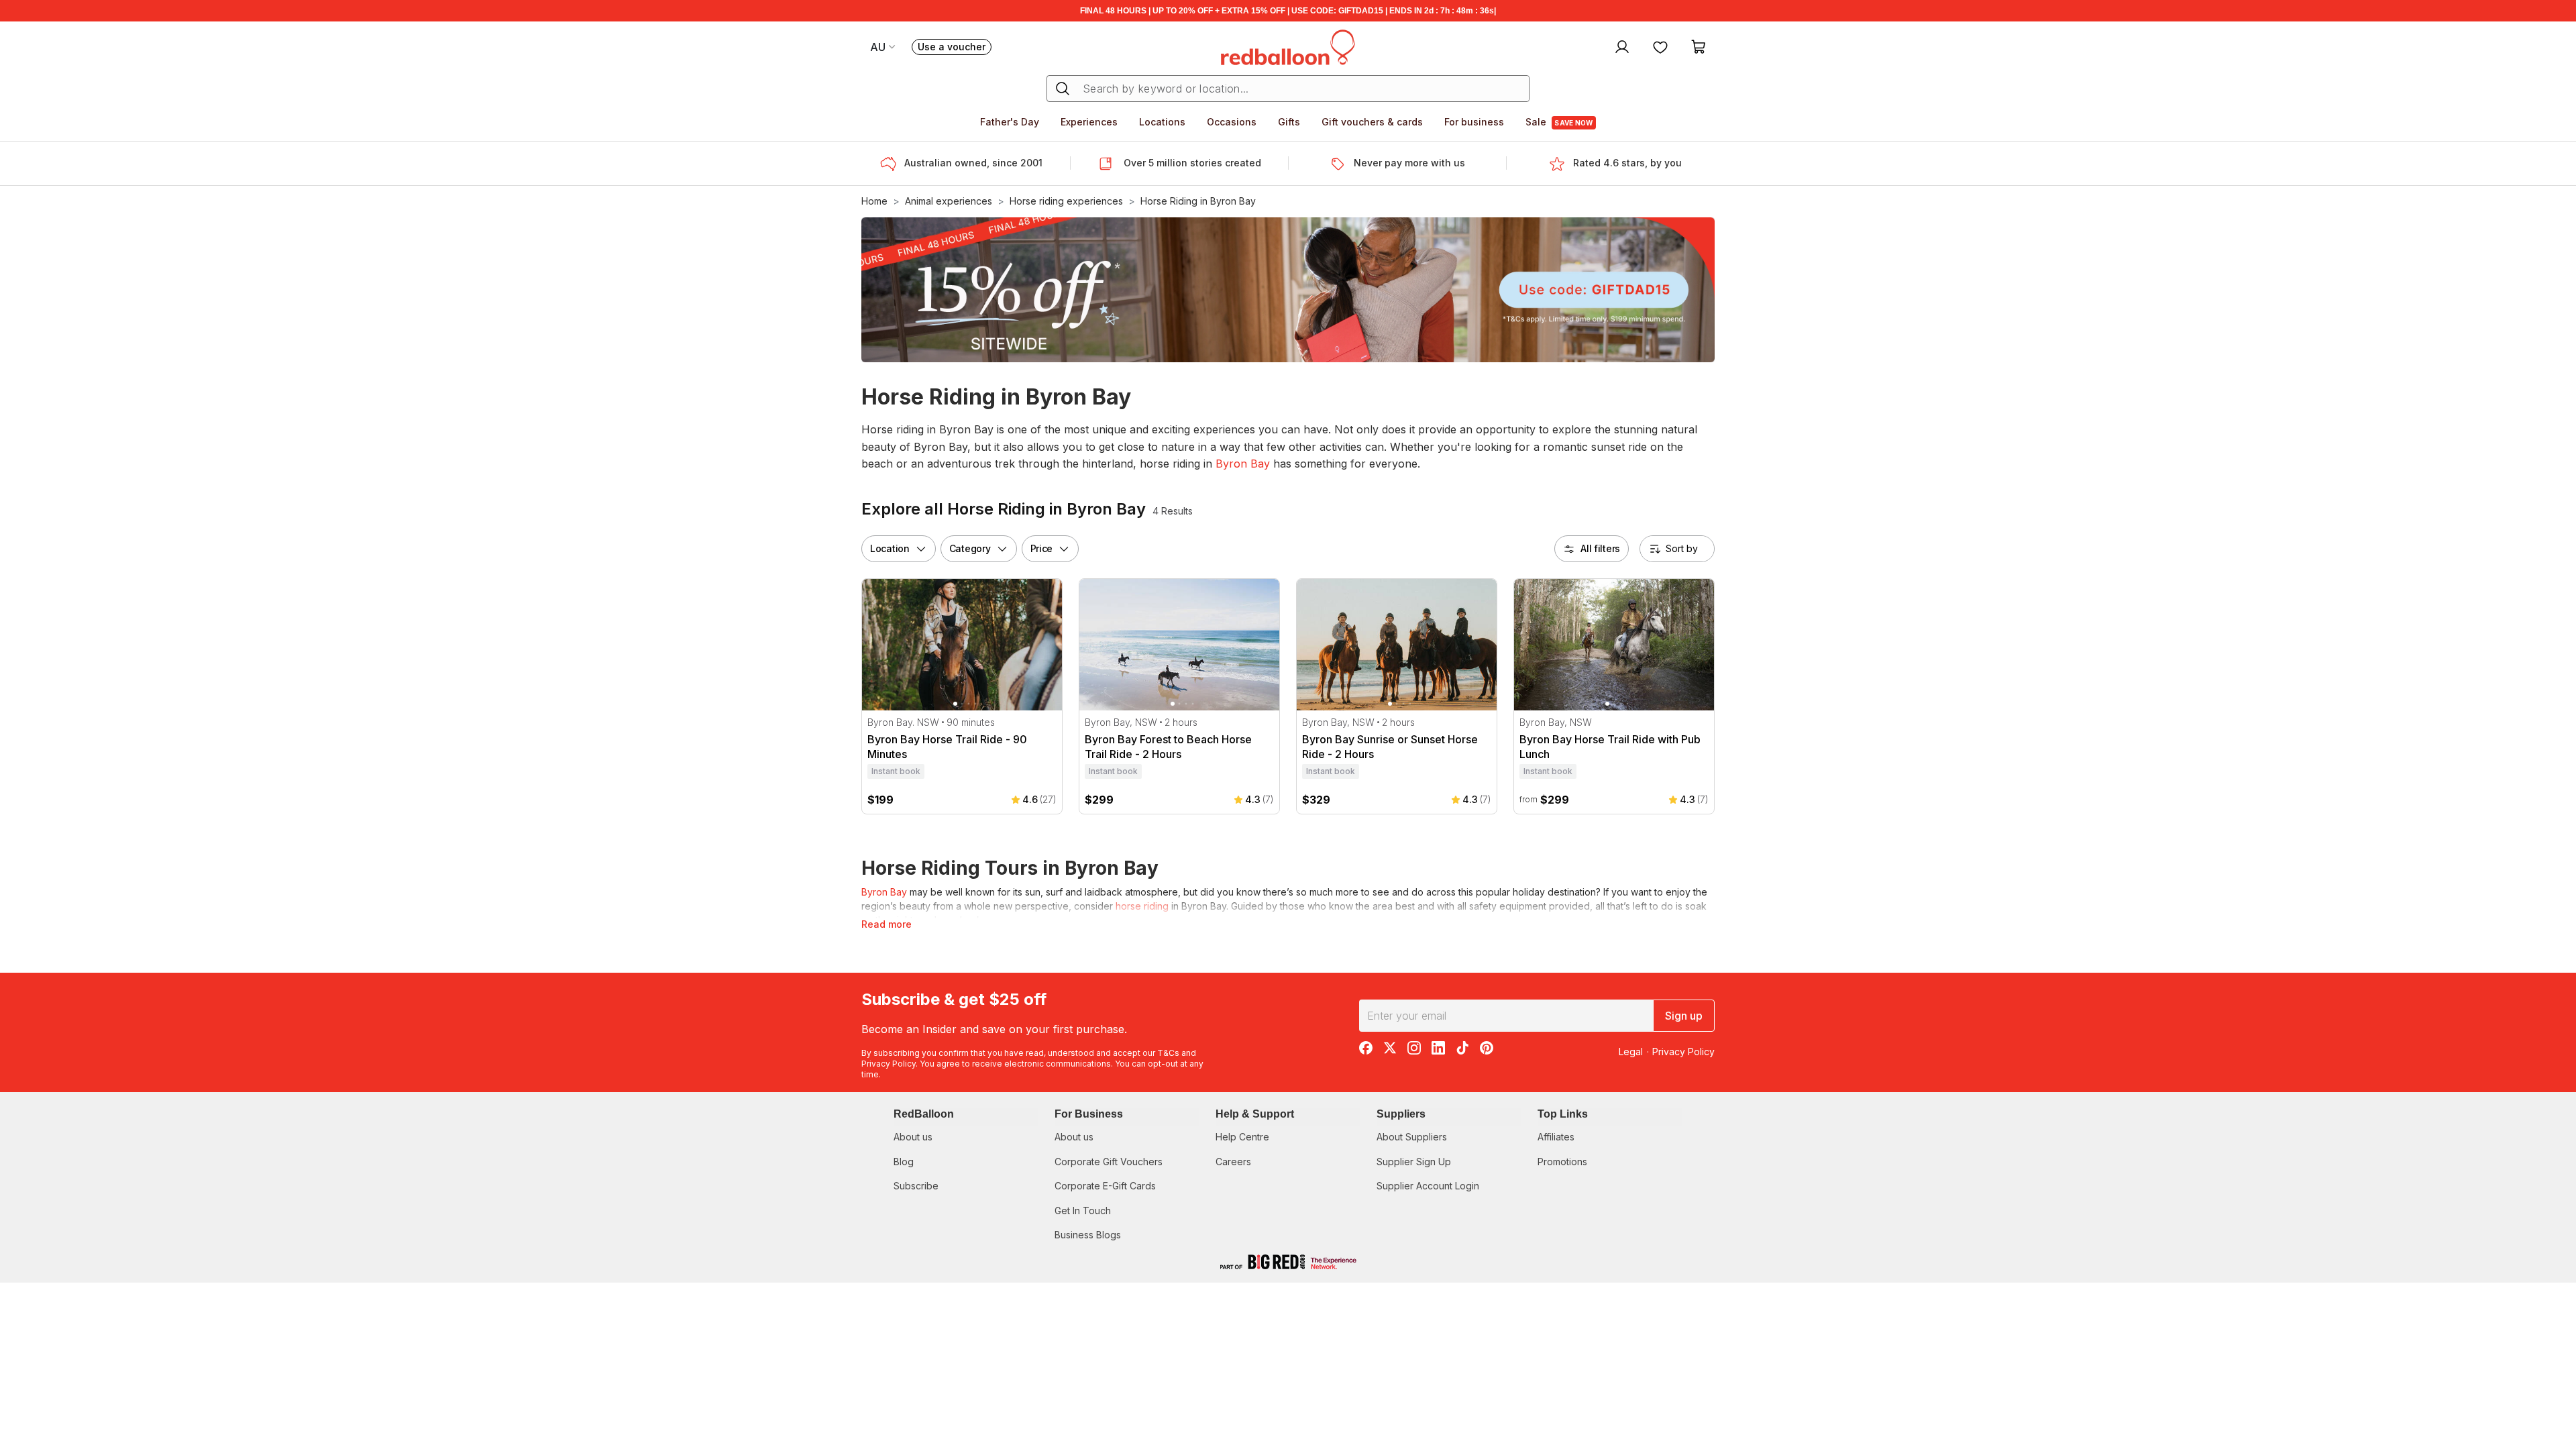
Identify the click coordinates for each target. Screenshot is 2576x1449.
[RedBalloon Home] (1288, 46)
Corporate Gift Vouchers (1109, 1162)
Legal (1631, 1052)
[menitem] (1660, 46)
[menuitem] (1620, 46)
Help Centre (1242, 1137)
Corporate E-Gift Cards (1105, 1186)
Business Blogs (1088, 1235)
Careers (1233, 1162)
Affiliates (1556, 1137)
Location (890, 548)
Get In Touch (1083, 1211)
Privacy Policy (889, 1064)
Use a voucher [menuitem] (955, 48)
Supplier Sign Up (1414, 1162)
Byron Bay (1243, 464)
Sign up (1684, 1016)
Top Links (1563, 1114)
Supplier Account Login (1428, 1186)
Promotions (1562, 1162)
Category (970, 548)
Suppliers (1401, 1114)
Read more (887, 924)
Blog (904, 1162)
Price (1042, 548)
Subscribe (916, 1186)
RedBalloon (924, 1114)
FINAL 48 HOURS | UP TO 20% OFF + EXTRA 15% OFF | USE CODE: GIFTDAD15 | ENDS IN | (1288, 11)
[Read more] (892, 164)
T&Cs (1168, 1053)
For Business (1089, 1114)
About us (913, 1137)
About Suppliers (1412, 1137)
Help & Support (1255, 1114)
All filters (1600, 548)
